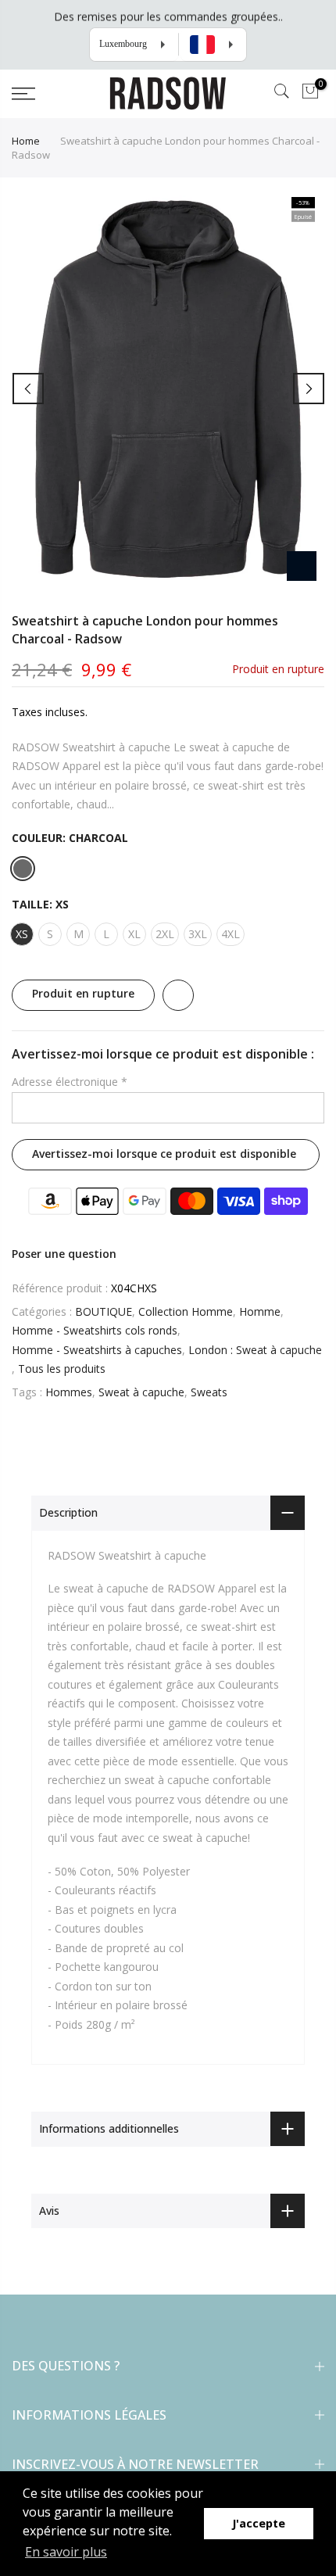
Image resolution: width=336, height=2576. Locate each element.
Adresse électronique (70, 1082)
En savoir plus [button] (66, 2552)
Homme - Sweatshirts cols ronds (95, 1330)
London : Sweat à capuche (255, 1350)
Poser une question (64, 1254)
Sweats (209, 1392)
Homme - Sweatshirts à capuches (97, 1350)
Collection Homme (186, 1311)
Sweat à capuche (141, 1392)
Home (26, 141)
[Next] (309, 389)
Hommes (69, 1392)
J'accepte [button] (259, 2523)
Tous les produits (62, 1369)
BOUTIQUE (104, 1311)
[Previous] (28, 389)
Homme (260, 1311)
